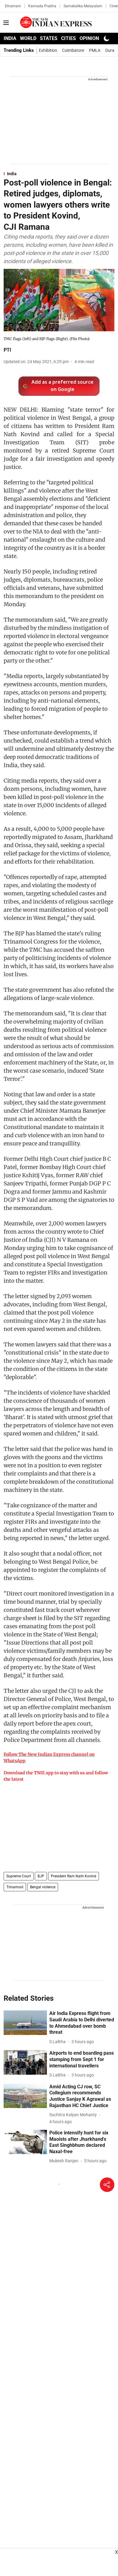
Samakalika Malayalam (83, 6)
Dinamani (13, 6)
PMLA (95, 50)
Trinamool (15, 1887)
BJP (41, 1876)
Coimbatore (73, 50)
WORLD (28, 38)
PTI (7, 350)
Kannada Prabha (42, 6)
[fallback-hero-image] (25, 2023)
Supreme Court (19, 1876)
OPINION (89, 38)
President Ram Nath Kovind (74, 1876)
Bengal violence (43, 1887)
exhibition (48, 50)
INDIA (10, 38)
